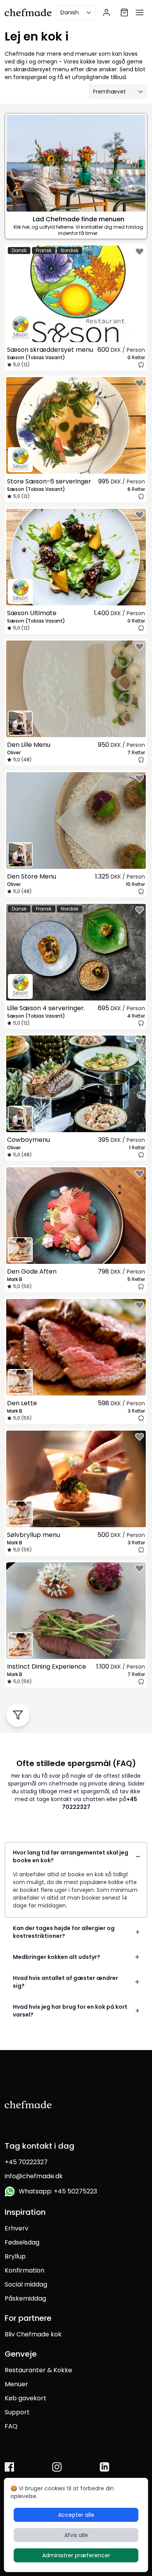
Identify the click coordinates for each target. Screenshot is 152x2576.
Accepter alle (76, 2515)
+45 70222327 (26, 2162)
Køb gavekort (26, 2398)
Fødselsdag (22, 2242)
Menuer (16, 2384)
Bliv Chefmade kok (33, 2334)
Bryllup (15, 2256)
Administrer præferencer (76, 2555)
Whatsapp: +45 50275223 (56, 2191)
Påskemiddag (25, 2298)
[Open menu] (140, 12)
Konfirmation (25, 2270)
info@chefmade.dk (34, 2176)
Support (17, 2412)
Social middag (26, 2284)
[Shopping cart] (124, 12)
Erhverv (17, 2228)
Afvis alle (76, 2535)
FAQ (11, 2426)
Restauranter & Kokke (38, 2370)
